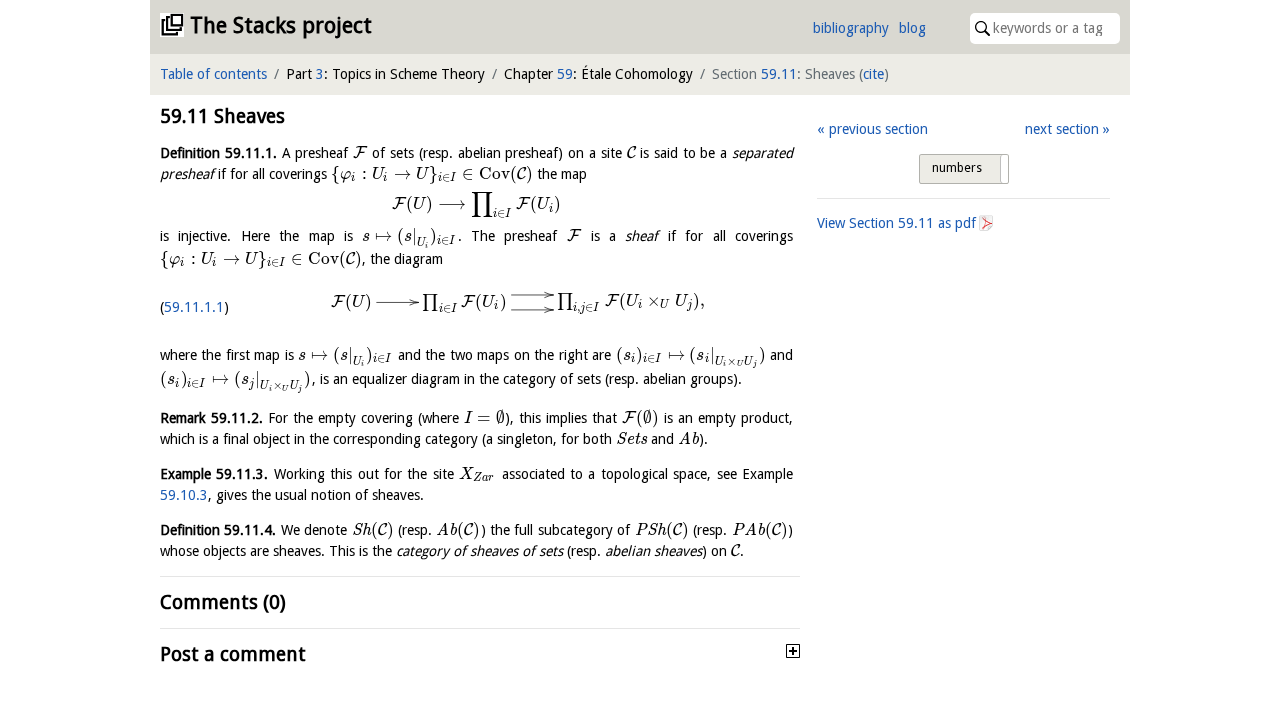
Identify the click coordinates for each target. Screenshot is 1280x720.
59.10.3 (184, 495)
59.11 (779, 74)
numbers (957, 168)
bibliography (851, 28)
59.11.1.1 (194, 307)
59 (565, 74)
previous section (878, 129)
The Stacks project (281, 25)
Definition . (218, 153)
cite (873, 74)
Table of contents (213, 74)
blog (912, 28)
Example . (214, 474)
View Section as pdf (896, 223)
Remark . (211, 418)
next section (1062, 129)
